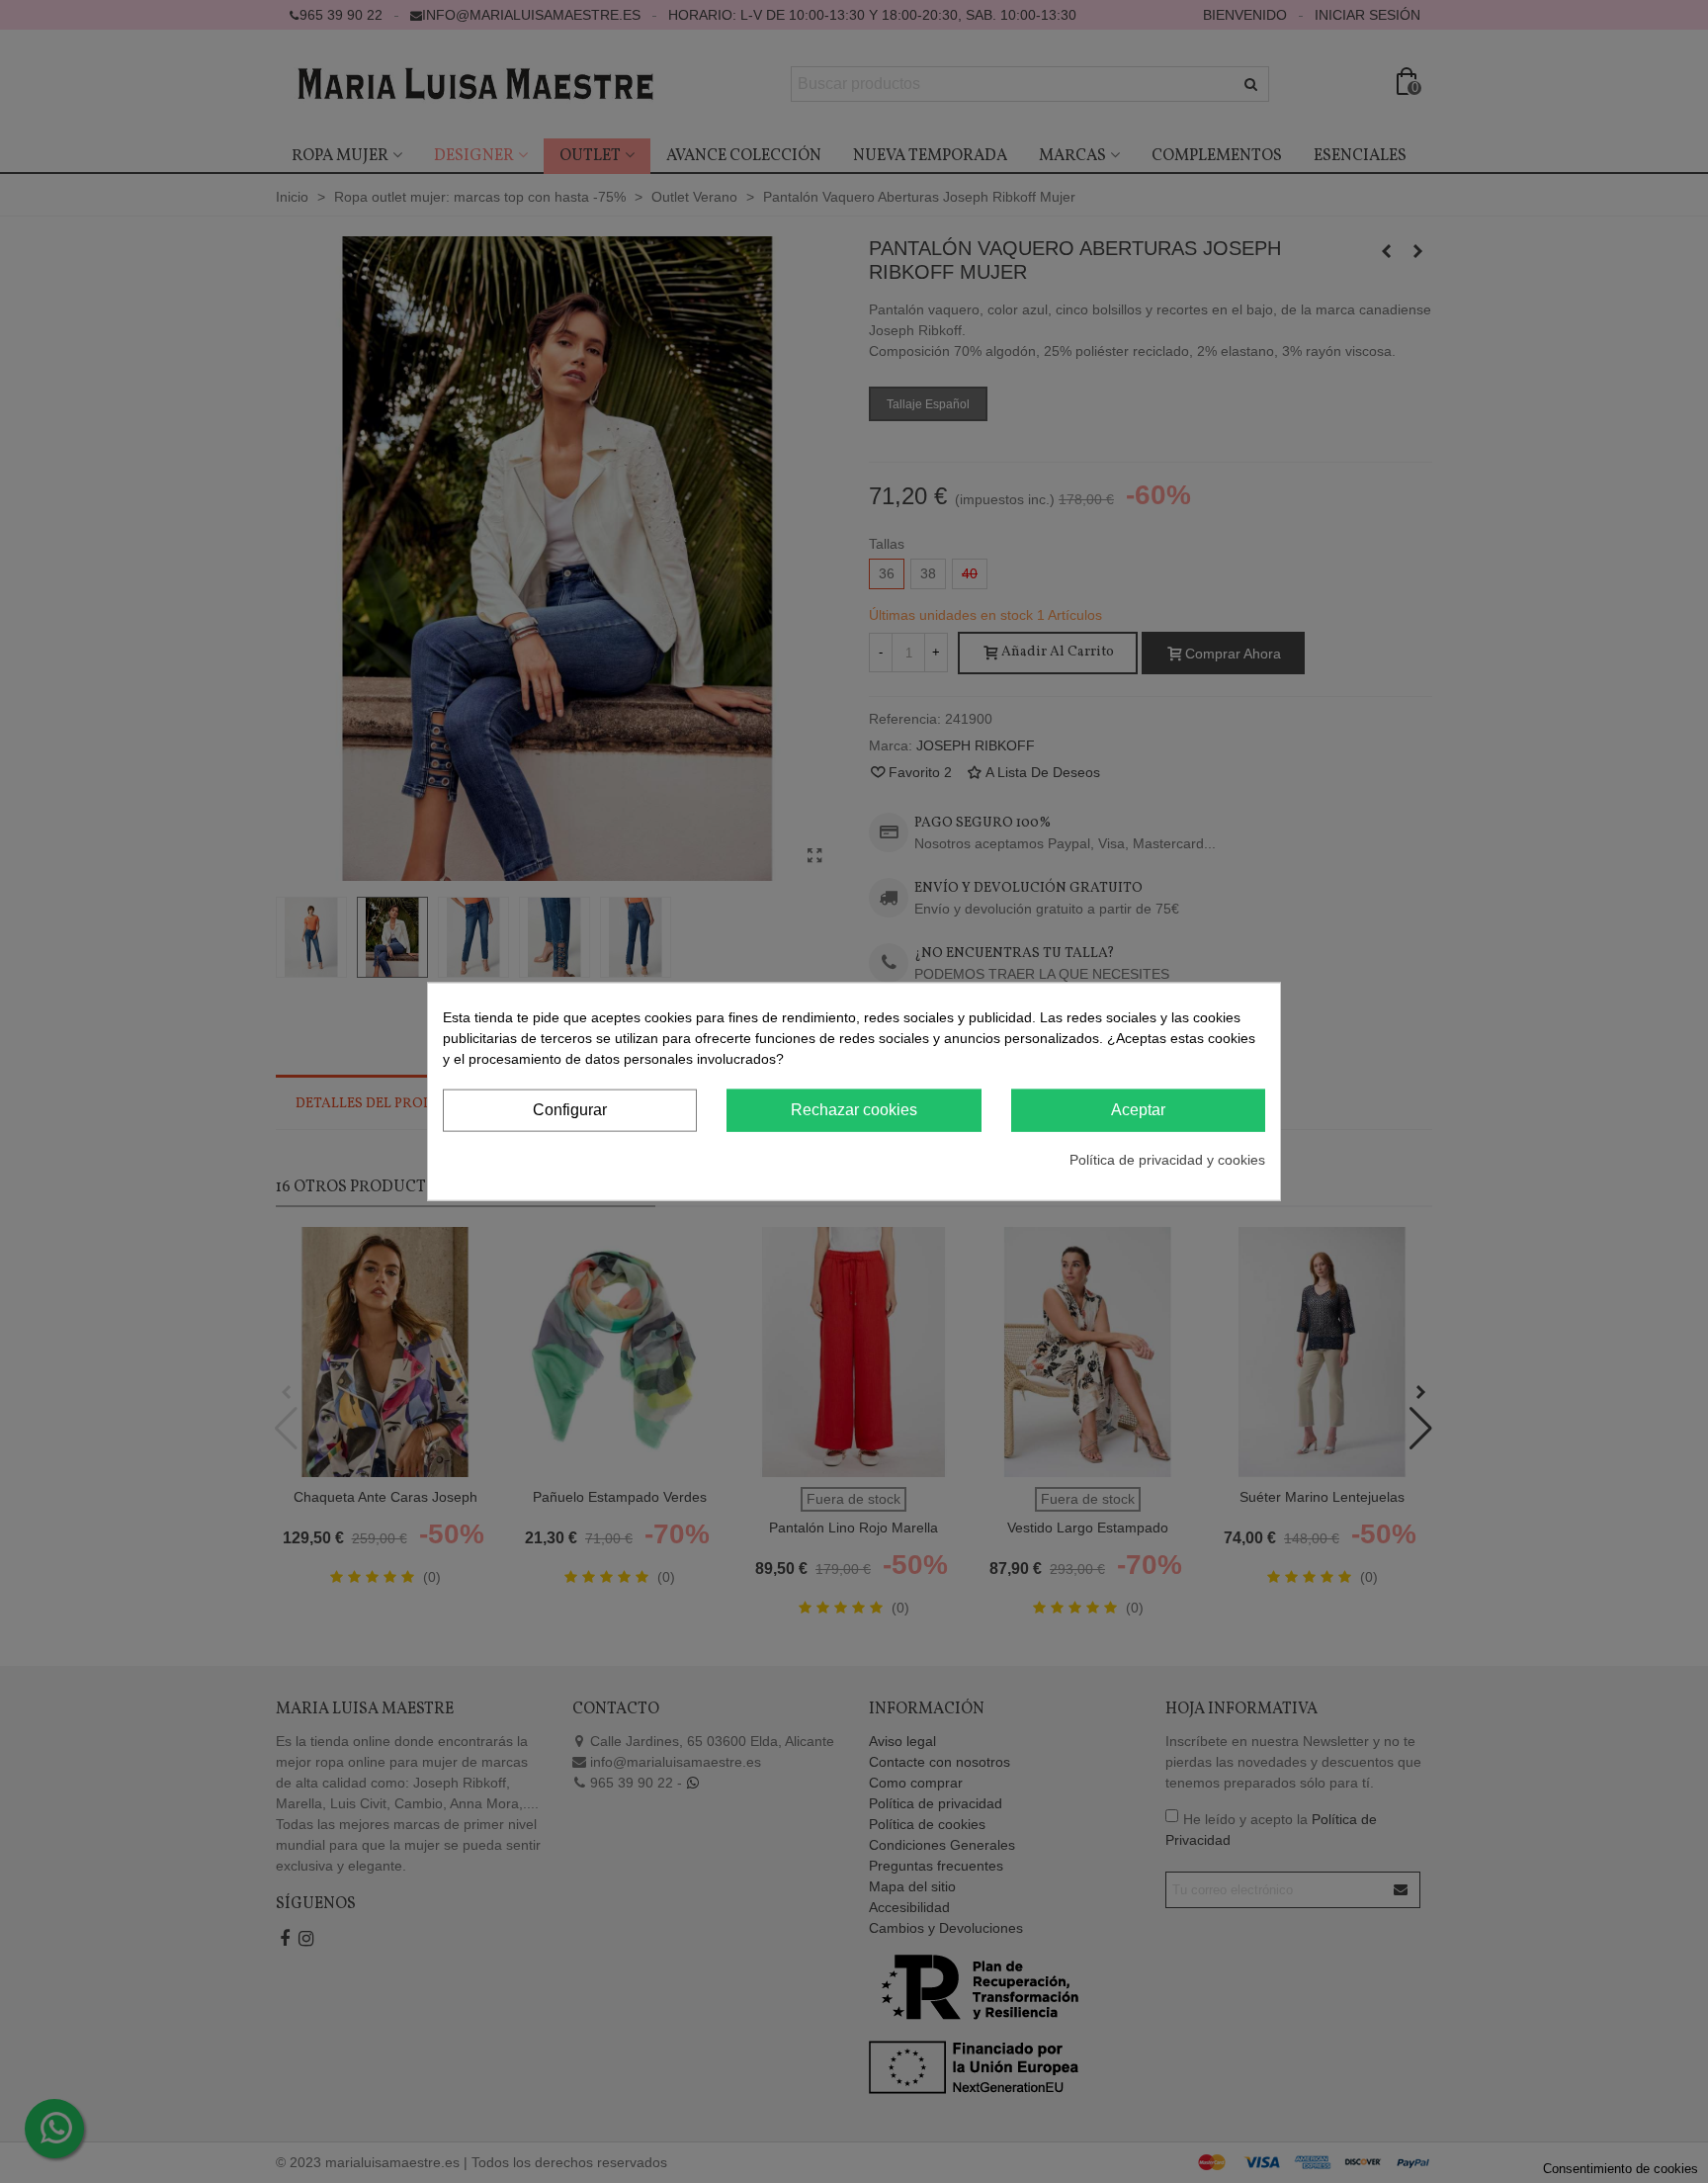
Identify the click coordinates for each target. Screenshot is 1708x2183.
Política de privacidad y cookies (1167, 1159)
